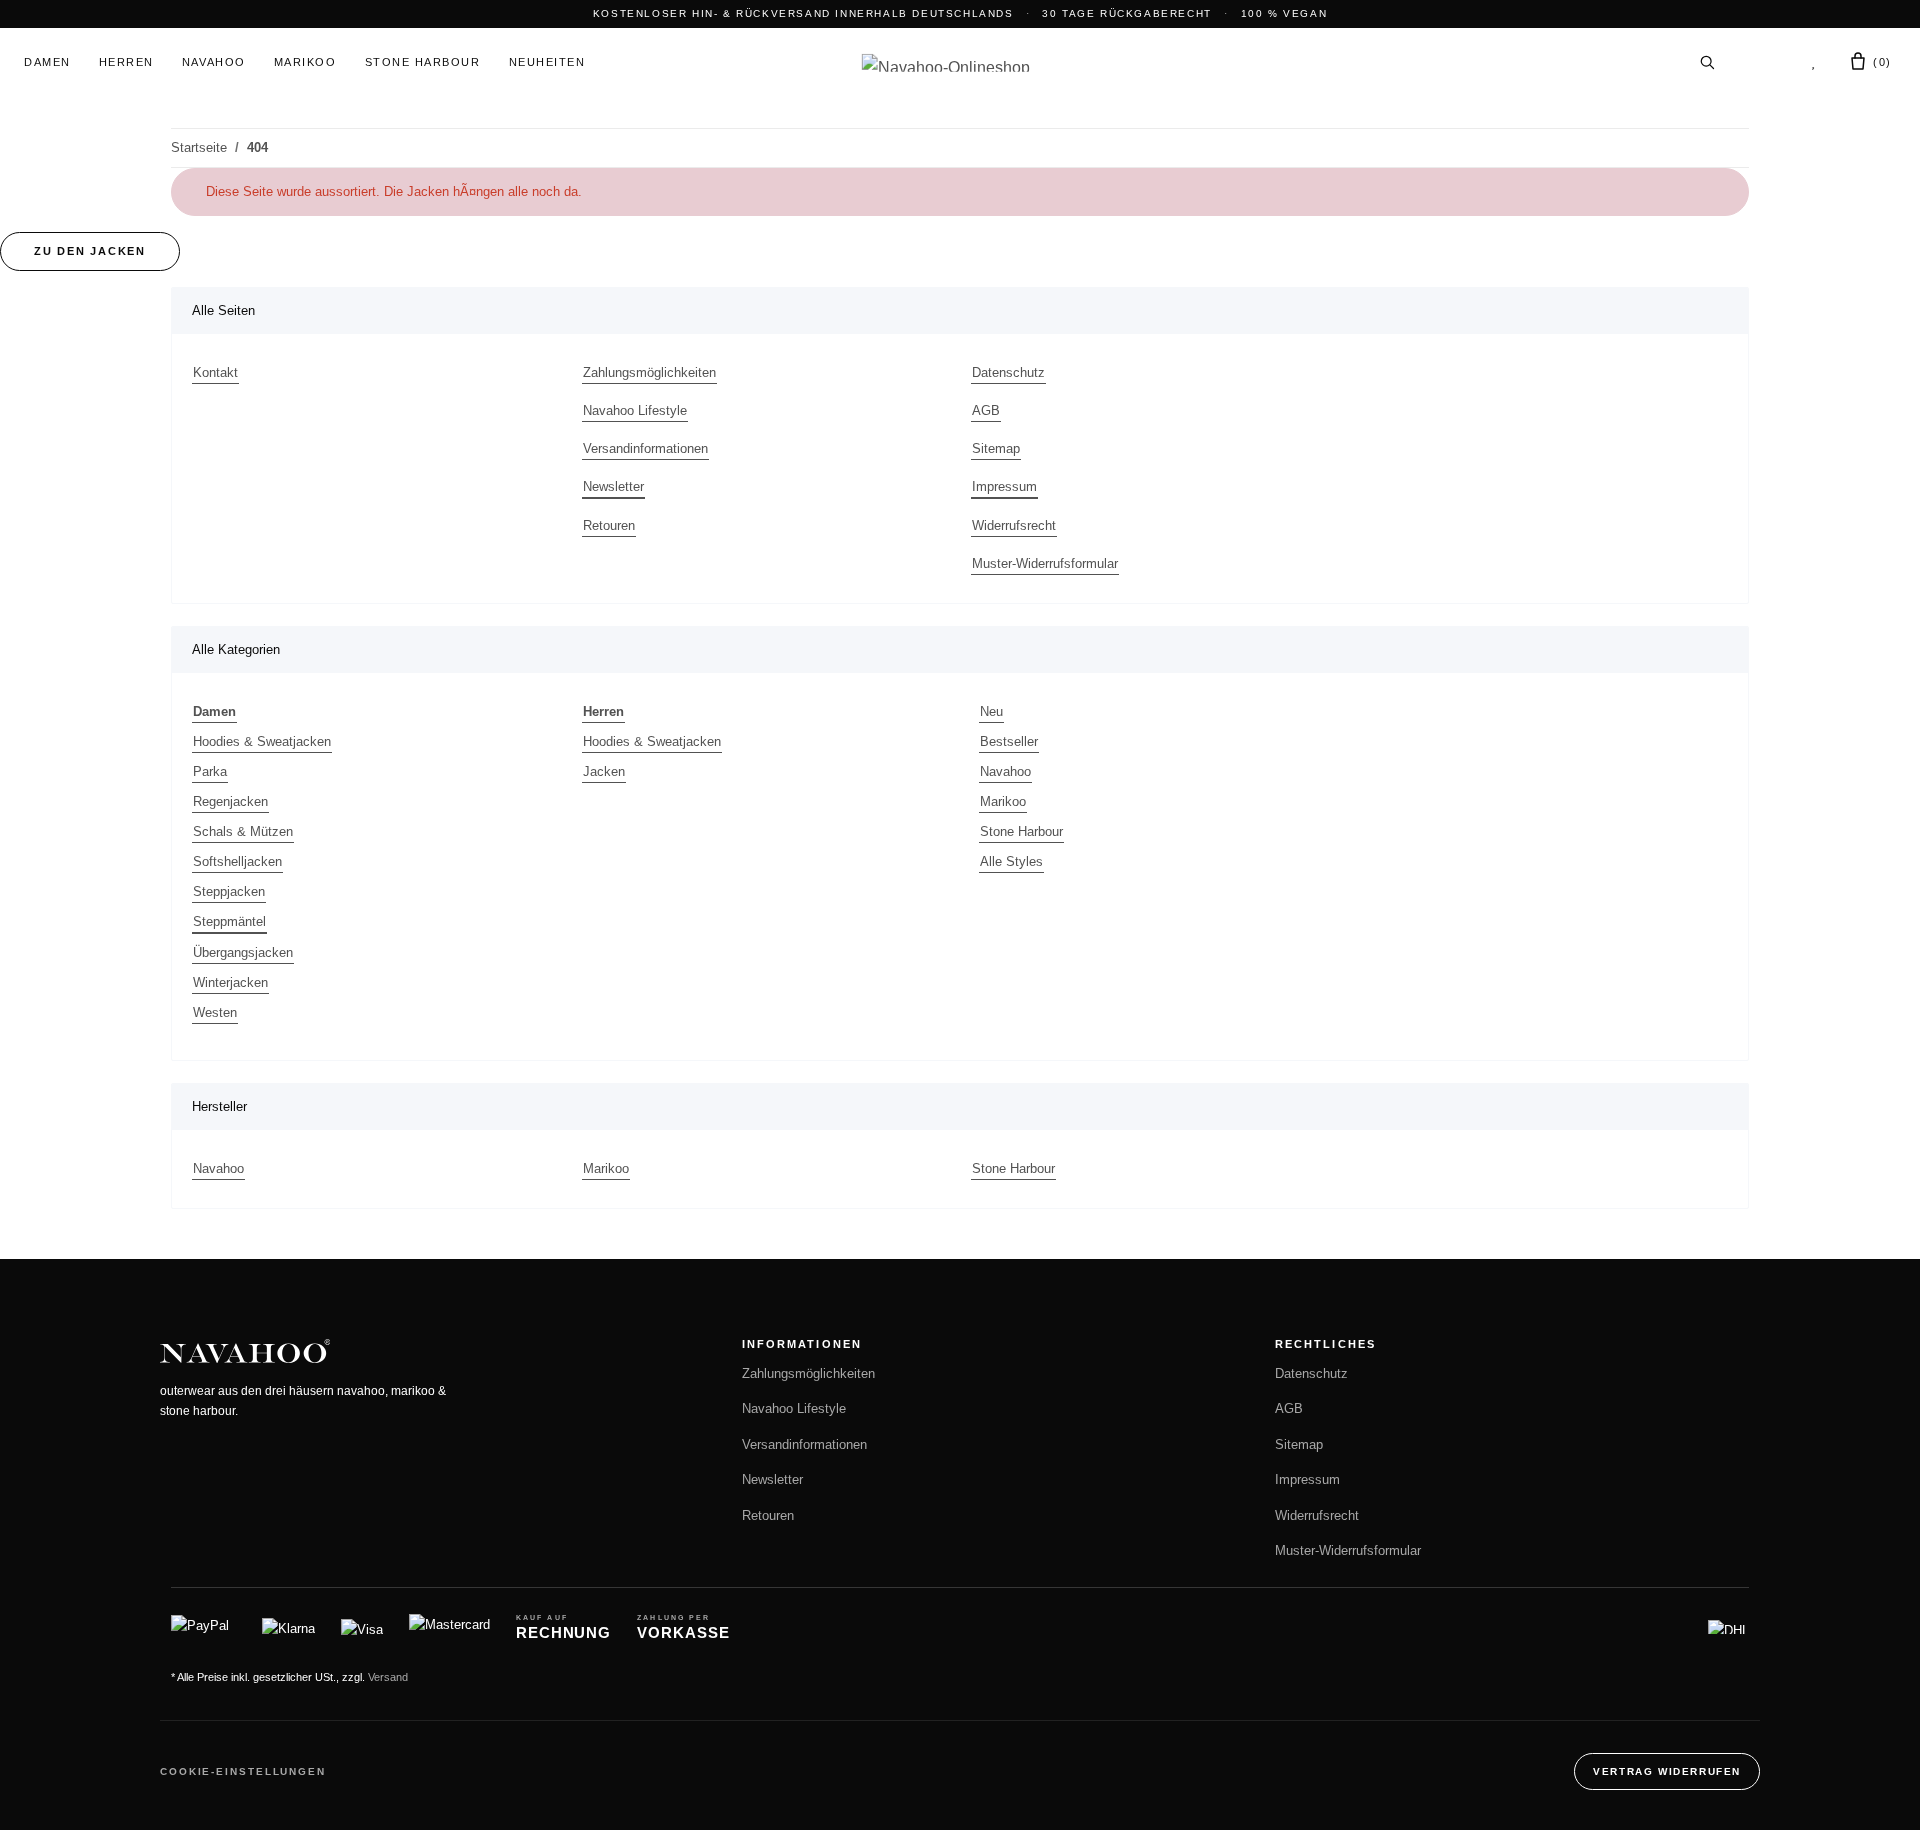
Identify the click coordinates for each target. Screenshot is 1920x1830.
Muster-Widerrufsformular (1045, 563)
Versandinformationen (645, 448)
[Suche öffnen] (1707, 62)
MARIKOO (305, 62)
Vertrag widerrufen (1667, 1771)
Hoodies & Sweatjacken (262, 741)
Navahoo (1005, 771)
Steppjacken (229, 891)
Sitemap (996, 448)
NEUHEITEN (547, 62)
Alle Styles (1011, 861)
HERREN (126, 62)
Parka (210, 771)
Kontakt (215, 372)
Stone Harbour (1021, 831)
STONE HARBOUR (423, 62)
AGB (986, 410)
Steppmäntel (229, 921)
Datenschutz (1008, 372)
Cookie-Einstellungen (243, 1771)
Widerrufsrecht (1014, 525)
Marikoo (1003, 801)
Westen (215, 1012)
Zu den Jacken (90, 251)
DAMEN (47, 62)
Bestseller (1009, 741)
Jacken (604, 771)
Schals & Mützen (243, 831)
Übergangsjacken (243, 952)
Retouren (609, 525)
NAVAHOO (214, 62)
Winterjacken (230, 982)
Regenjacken (230, 801)
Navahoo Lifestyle (635, 410)
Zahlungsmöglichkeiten (649, 372)
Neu (991, 711)
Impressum (1004, 486)
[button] (1762, 62)
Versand (388, 1677)
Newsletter (613, 486)
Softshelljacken (237, 861)
